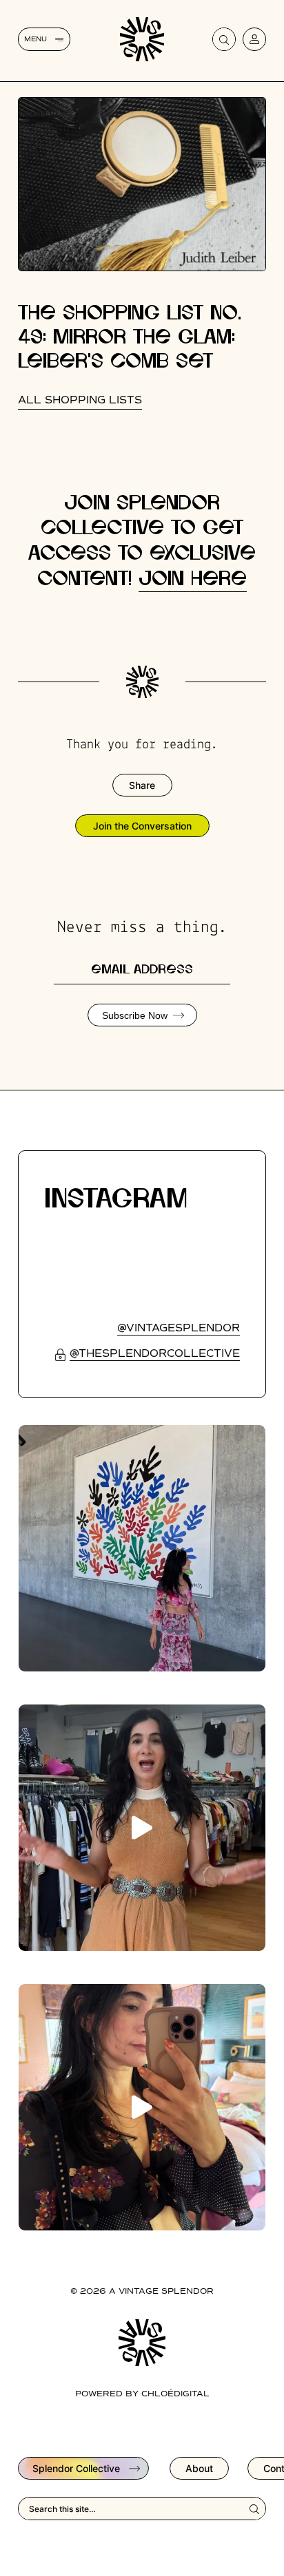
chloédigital (175, 2394)
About (199, 2468)
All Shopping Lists (80, 400)
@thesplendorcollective (155, 1354)
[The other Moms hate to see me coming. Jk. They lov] (142, 2107)
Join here (193, 579)
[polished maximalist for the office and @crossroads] (142, 1828)
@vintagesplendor (179, 1328)
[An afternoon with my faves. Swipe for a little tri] (142, 1548)
